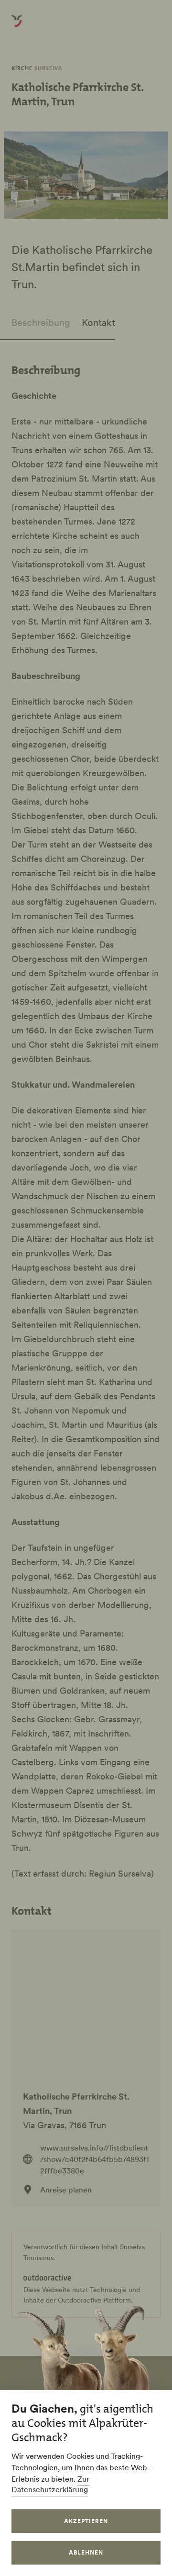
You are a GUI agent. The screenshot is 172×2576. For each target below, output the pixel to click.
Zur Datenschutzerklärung (50, 2484)
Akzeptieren (86, 2521)
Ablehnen (86, 2552)
